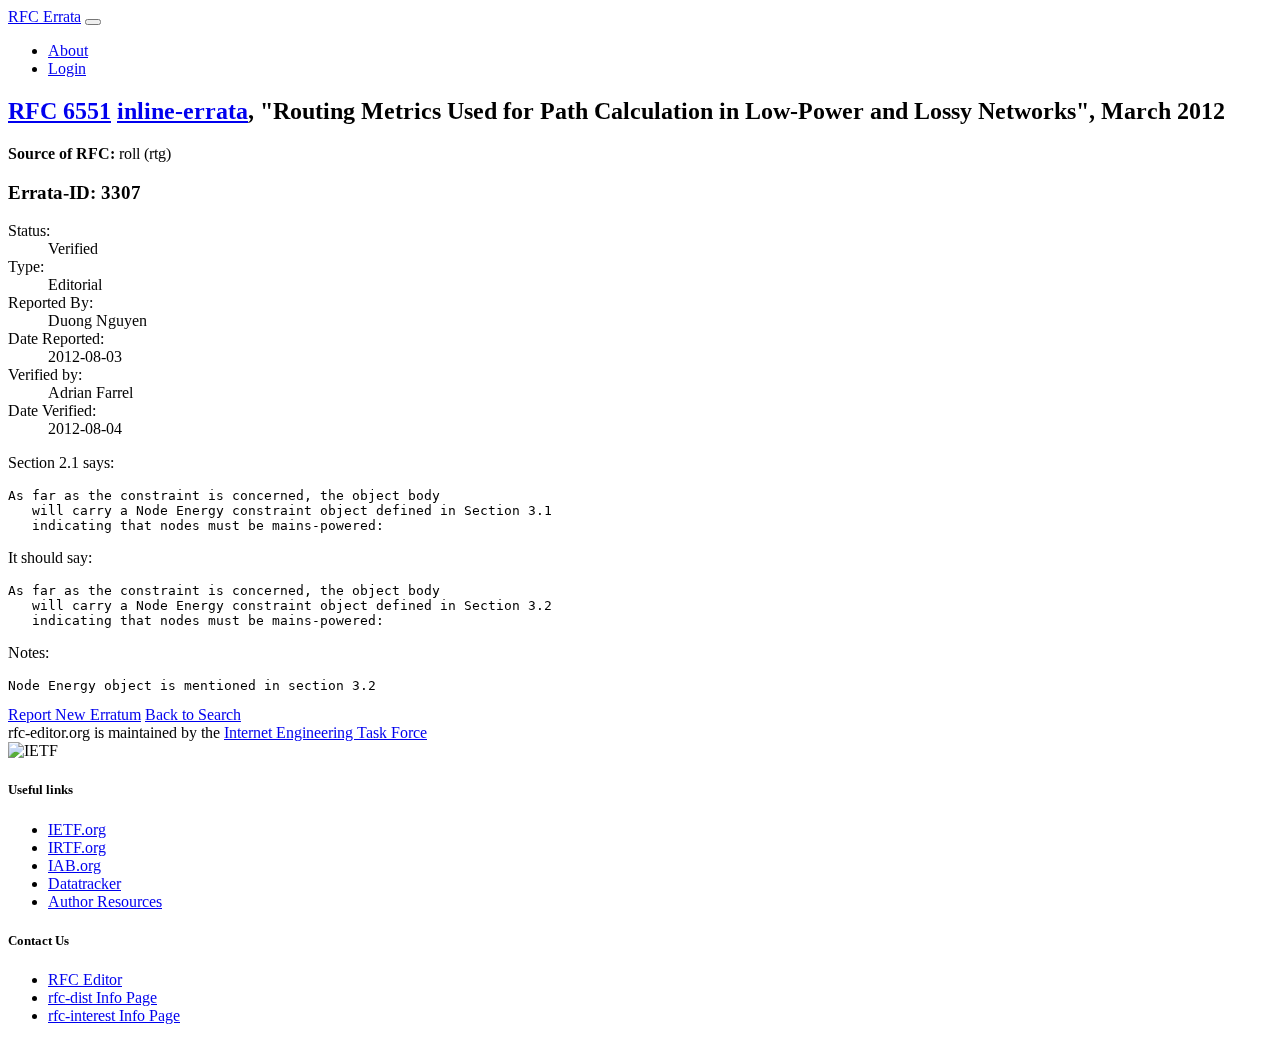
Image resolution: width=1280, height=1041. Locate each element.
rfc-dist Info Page (102, 997)
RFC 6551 (59, 111)
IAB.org (74, 865)
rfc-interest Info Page (114, 1015)
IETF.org (77, 829)
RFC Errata (44, 16)
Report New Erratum (74, 714)
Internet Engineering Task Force (325, 732)
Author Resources (105, 901)
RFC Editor (85, 979)
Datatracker (84, 883)
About (68, 50)
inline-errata (182, 111)
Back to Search (193, 714)
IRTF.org (77, 847)
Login (67, 68)
